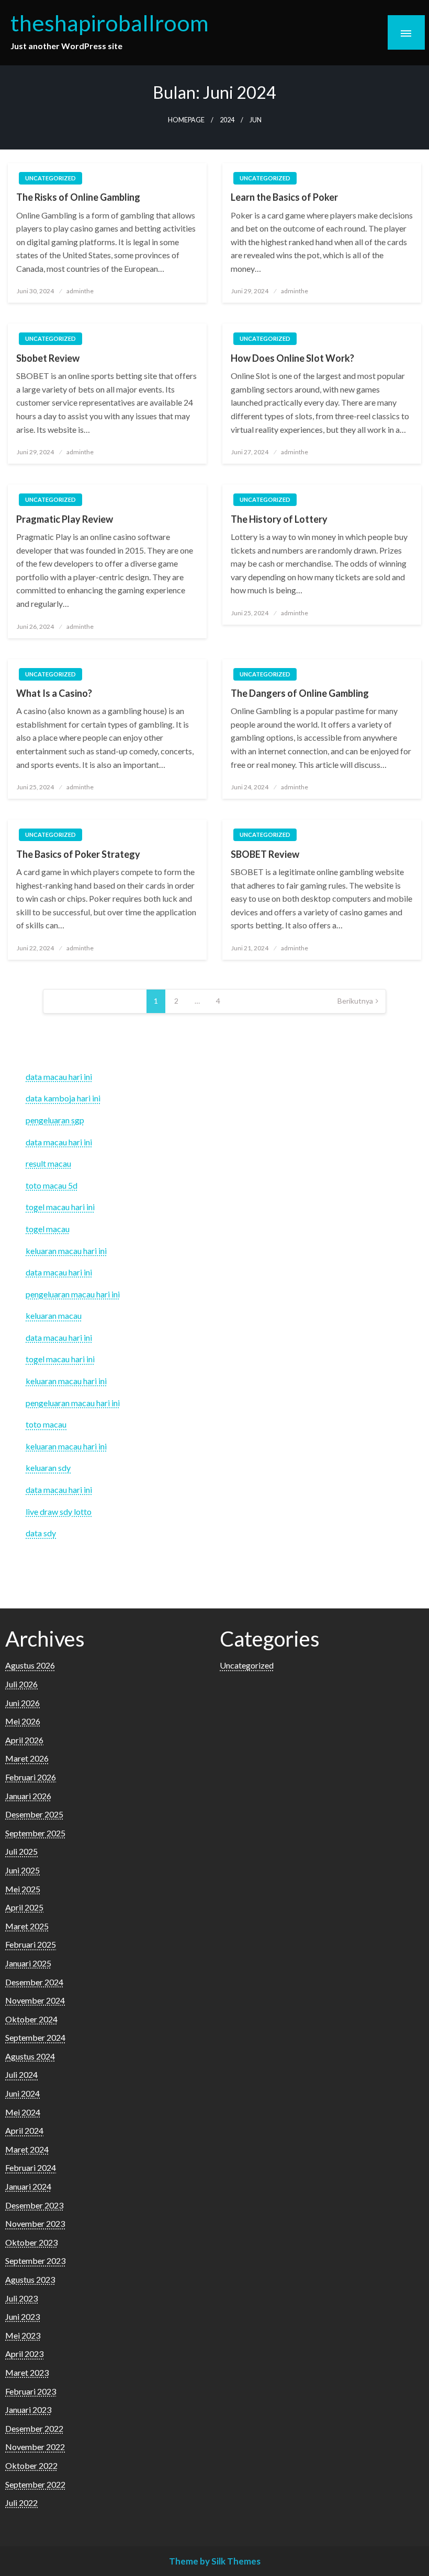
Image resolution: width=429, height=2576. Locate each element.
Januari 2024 (28, 2186)
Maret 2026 (27, 1758)
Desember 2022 (34, 2428)
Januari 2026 (28, 1796)
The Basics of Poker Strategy (78, 854)
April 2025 (24, 1907)
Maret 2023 (27, 2372)
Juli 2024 (21, 2074)
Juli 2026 (21, 1684)
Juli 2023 (21, 2298)
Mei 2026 (23, 1721)
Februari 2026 (31, 1777)
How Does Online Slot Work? (292, 358)
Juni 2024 (22, 2093)
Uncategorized (50, 178)
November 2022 (35, 2447)
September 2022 (35, 2484)
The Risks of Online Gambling (78, 197)
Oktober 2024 (31, 2019)
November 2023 (35, 2223)
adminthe (80, 291)
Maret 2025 (27, 1926)
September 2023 (35, 2261)
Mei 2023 (23, 2335)
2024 (227, 120)
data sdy (41, 1533)
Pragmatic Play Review (65, 519)
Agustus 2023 (30, 2279)
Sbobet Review (48, 358)
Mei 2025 (23, 1889)
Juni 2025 (22, 1870)
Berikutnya (355, 1001)
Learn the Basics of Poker (284, 197)
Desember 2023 (34, 2205)
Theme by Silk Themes (215, 2561)
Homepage (186, 120)
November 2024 (35, 2000)
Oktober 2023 (31, 2242)
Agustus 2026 (30, 1665)
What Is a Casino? (54, 693)
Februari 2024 (31, 2167)
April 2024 (24, 2130)
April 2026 (24, 1740)
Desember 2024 (34, 1982)
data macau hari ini (59, 1142)
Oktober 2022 (31, 2465)
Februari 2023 (31, 2391)
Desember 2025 (34, 1814)
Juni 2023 (22, 2316)
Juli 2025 (21, 1851)
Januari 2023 (28, 2410)
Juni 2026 (22, 1703)
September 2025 (35, 1833)
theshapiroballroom (110, 22)
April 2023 (24, 2354)
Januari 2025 (28, 1963)
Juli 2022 (21, 2503)
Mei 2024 (23, 2112)
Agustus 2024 (30, 2056)
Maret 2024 (27, 2149)
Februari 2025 (31, 1944)
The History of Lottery (279, 519)
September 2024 (35, 2037)
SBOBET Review (265, 854)
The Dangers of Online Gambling (300, 693)
